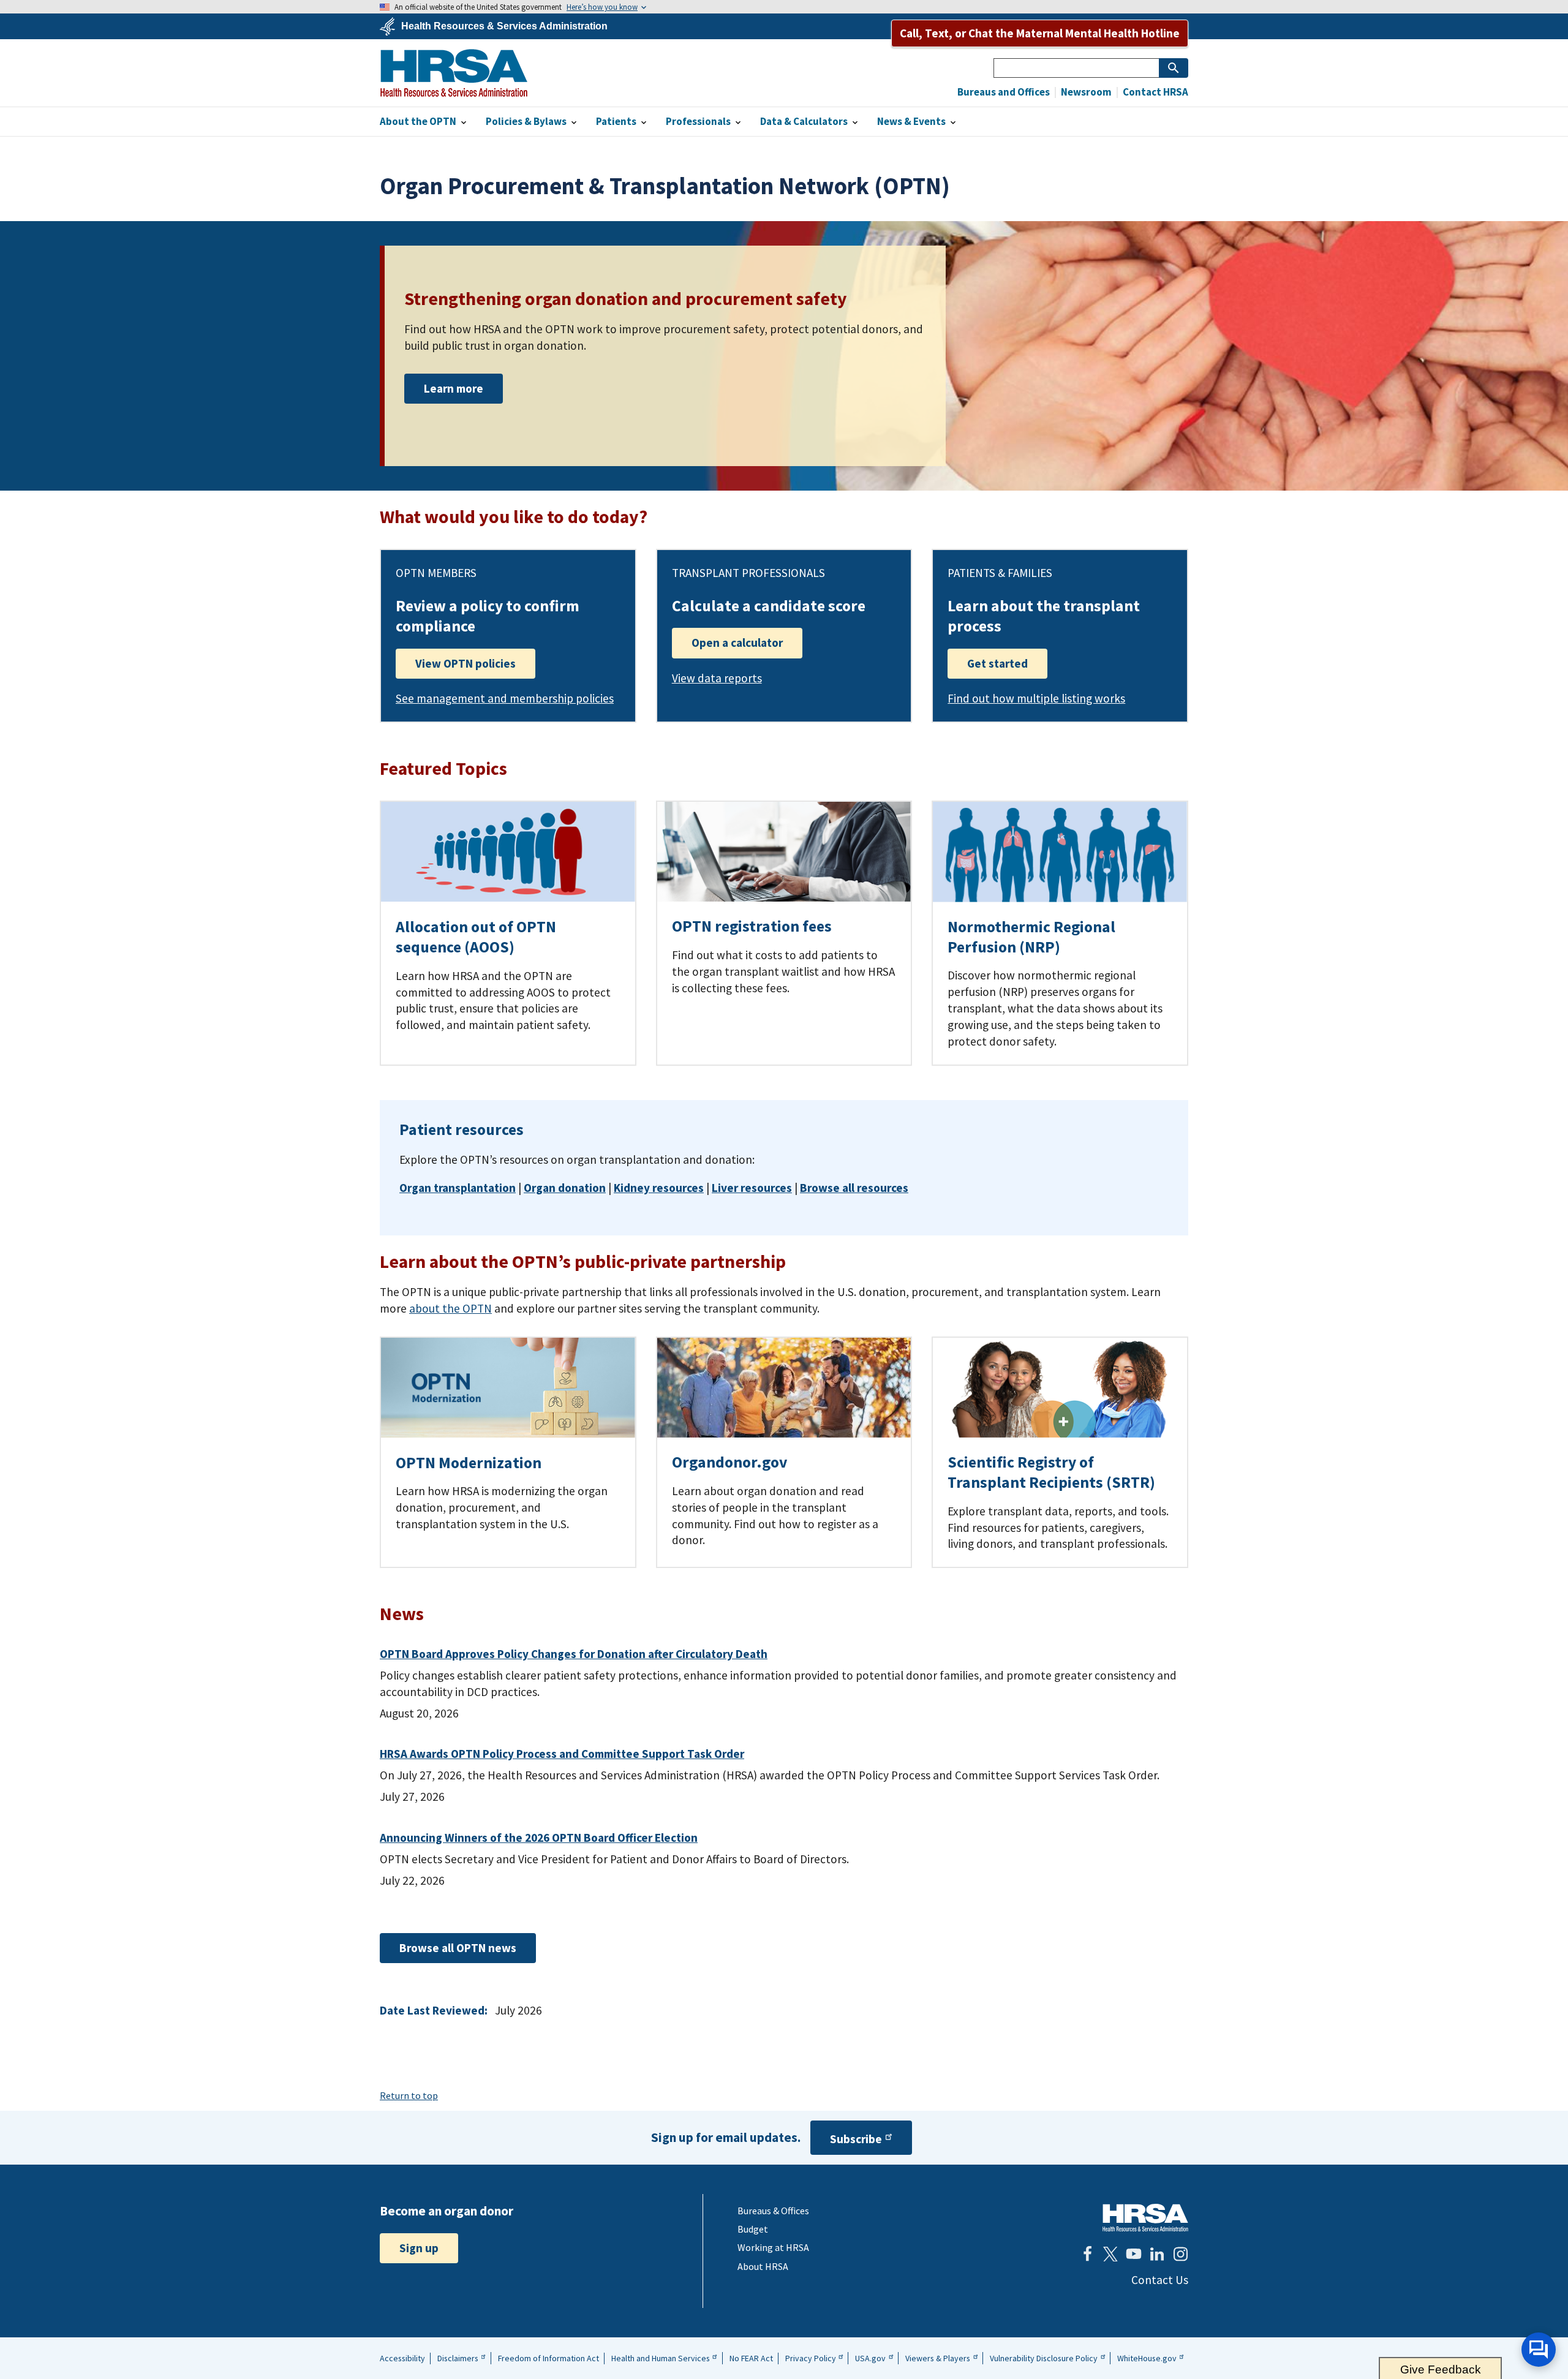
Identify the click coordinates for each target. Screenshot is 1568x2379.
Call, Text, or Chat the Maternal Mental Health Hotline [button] (1040, 33)
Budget (753, 2229)
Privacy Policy (811, 2358)
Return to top (409, 2095)
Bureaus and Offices (1004, 92)
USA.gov (870, 2358)
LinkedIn (1157, 2254)
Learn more (454, 388)
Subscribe (856, 2139)
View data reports (717, 678)
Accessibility (402, 2358)
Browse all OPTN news (458, 1948)
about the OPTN (450, 1308)
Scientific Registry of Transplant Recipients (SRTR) (1051, 1472)
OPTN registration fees (752, 926)
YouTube (1134, 2254)
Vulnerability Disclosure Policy (1044, 2358)
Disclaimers (458, 2358)
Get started (997, 663)
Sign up (419, 2248)
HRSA (454, 73)
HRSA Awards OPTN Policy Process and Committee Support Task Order (562, 1754)
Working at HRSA (773, 2247)
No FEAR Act (751, 2358)
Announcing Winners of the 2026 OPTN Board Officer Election (539, 1838)
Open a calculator (737, 643)
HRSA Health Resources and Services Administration (1145, 2218)
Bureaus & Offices (773, 2211)
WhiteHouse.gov (1147, 2358)
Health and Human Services (661, 2358)
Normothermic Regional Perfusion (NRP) (1031, 937)
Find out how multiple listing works (1036, 698)
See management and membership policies (505, 698)
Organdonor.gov (729, 1462)
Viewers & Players (938, 2358)
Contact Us (1160, 2280)
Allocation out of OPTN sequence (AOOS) (476, 937)
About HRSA (763, 2266)
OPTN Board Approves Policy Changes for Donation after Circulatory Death (574, 1654)
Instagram (1180, 2254)
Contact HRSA (1155, 92)
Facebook (1087, 2254)
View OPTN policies (466, 663)
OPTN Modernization (469, 1463)
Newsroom (1085, 92)
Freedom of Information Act (548, 2358)
